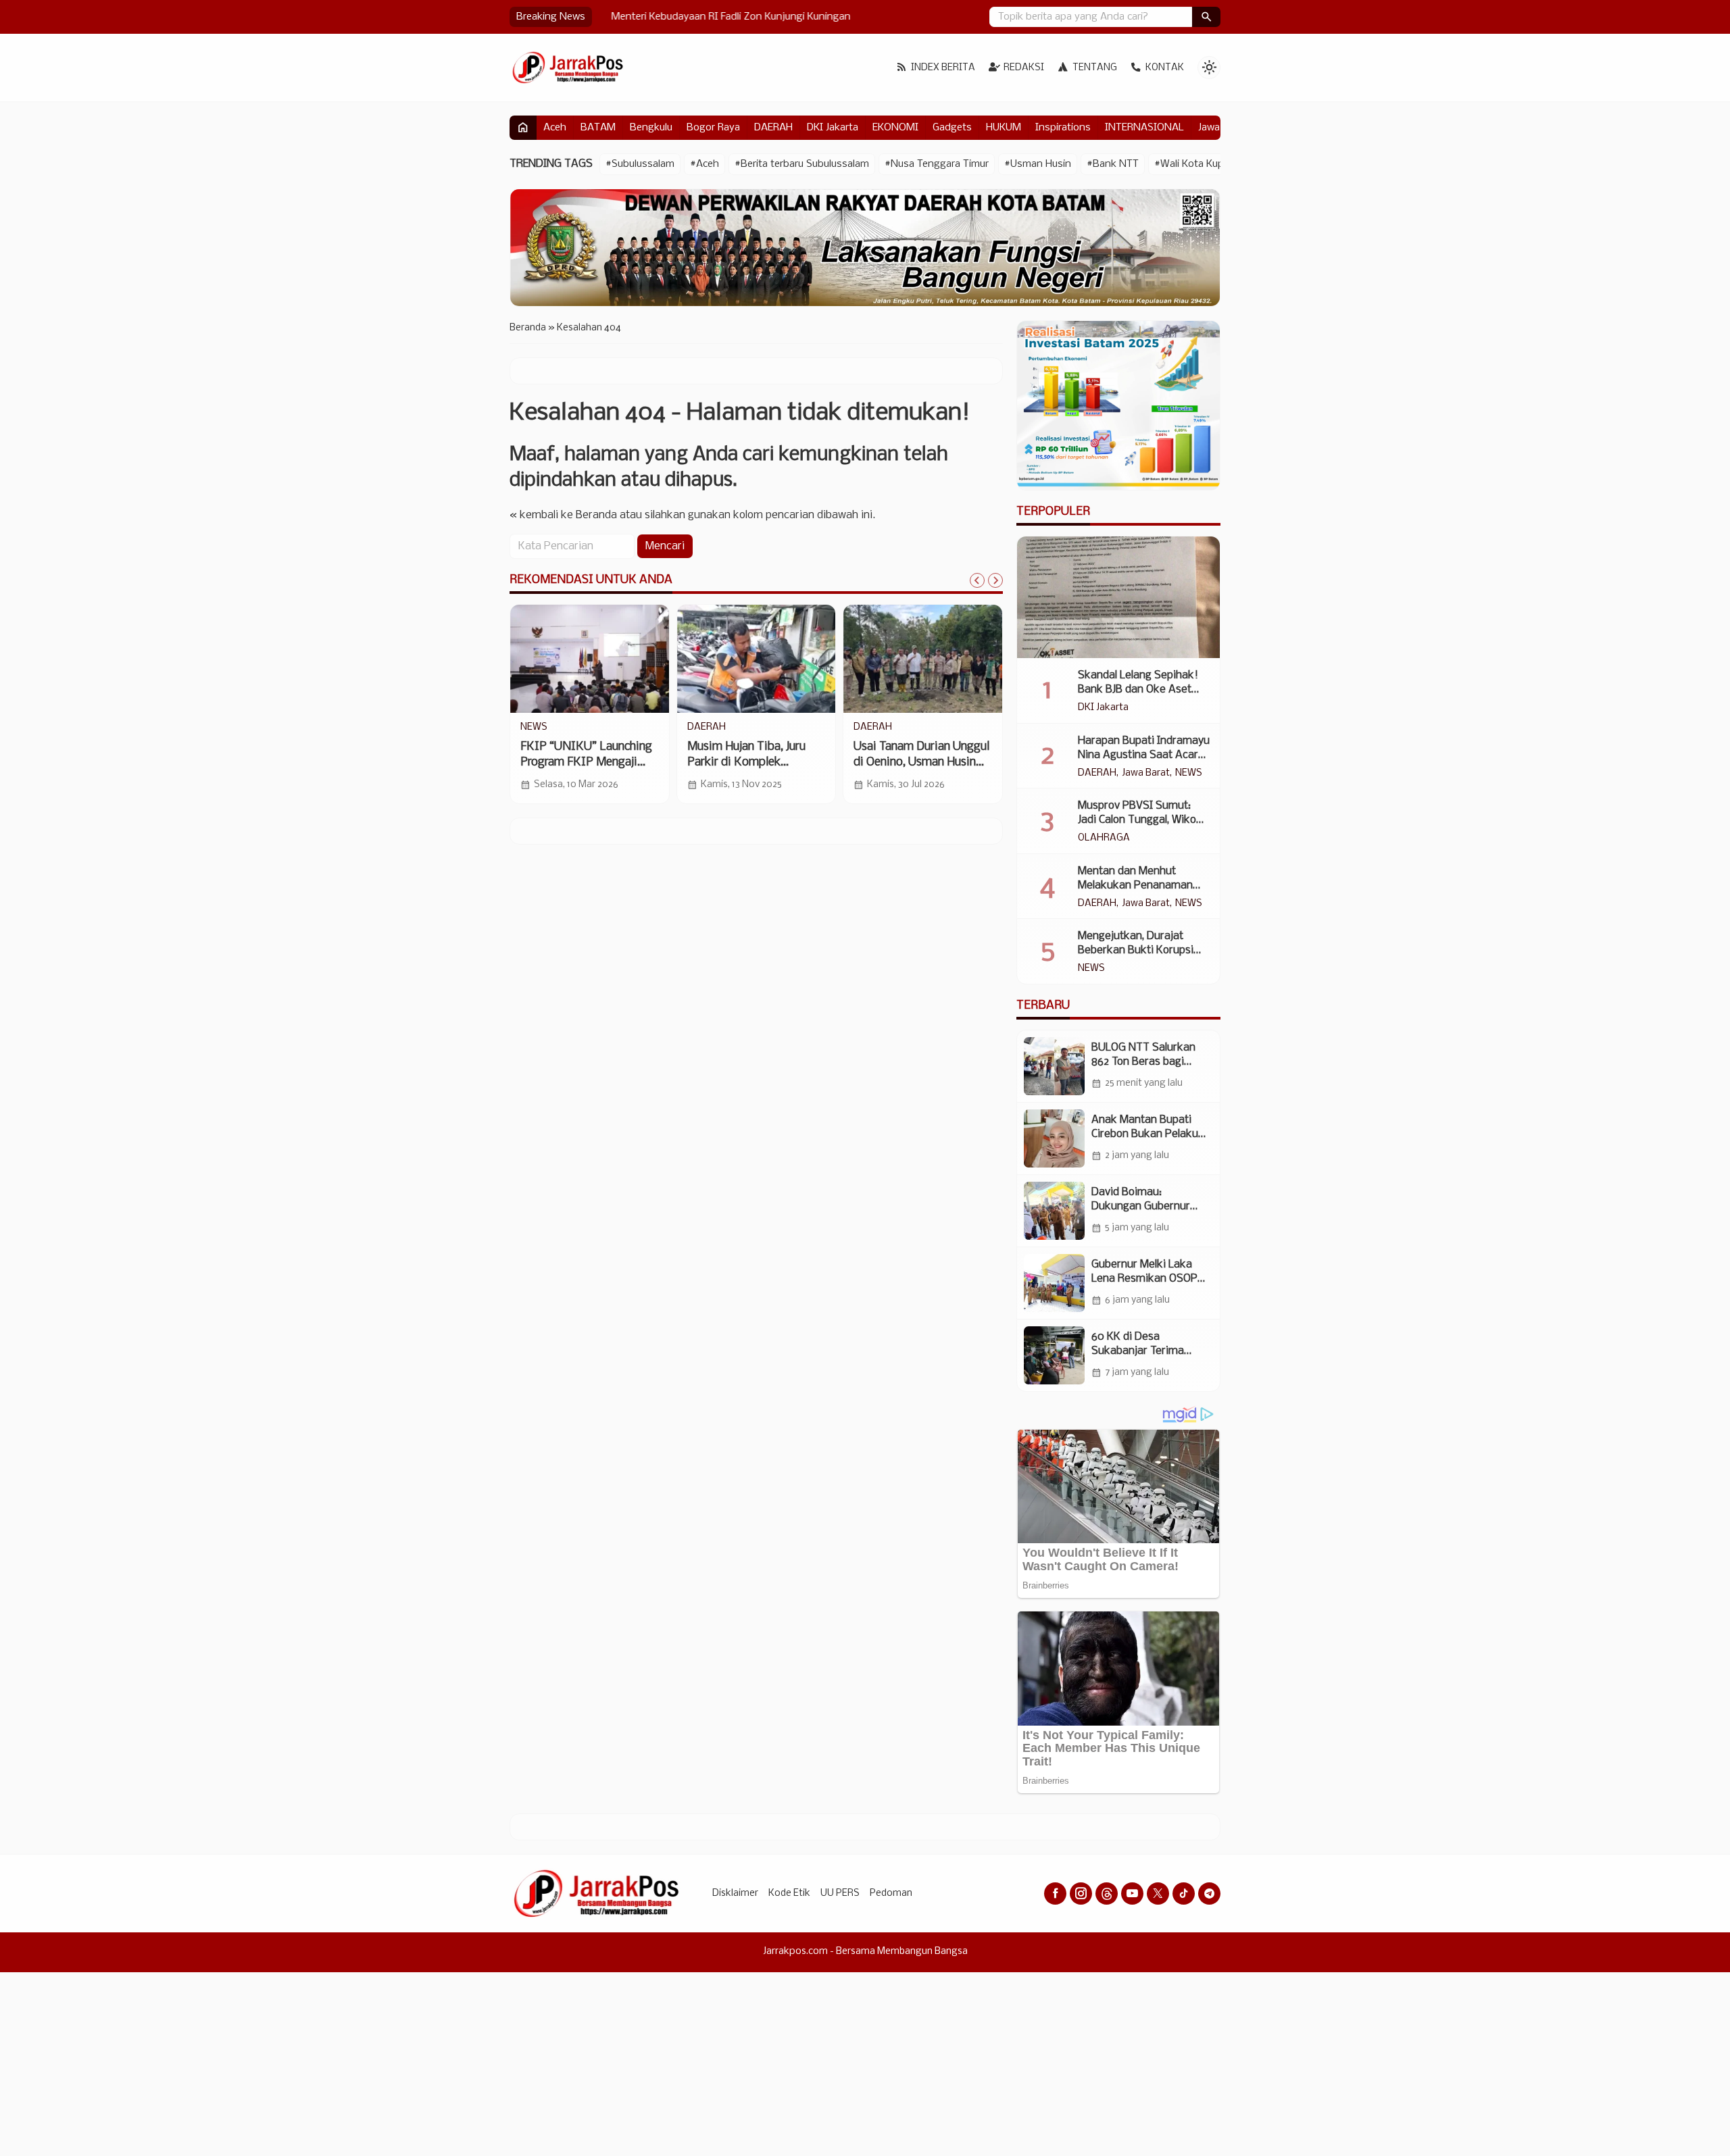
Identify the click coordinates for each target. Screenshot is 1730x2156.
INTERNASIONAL (1144, 128)
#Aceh (705, 164)
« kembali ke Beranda (563, 515)
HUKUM (1004, 128)
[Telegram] (1209, 1894)
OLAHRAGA (1104, 838)
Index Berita (943, 68)
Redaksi (1024, 68)
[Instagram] (1081, 1894)
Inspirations (1063, 128)
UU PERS (840, 1894)
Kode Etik (789, 1894)
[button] (1206, 17)
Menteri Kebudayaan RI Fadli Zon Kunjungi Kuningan (718, 17)
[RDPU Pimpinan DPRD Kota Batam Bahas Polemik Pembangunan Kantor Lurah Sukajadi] (590, 659)
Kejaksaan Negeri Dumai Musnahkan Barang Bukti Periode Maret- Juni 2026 (918, 762)
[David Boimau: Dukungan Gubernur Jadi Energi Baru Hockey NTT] (1054, 1211)
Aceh (555, 128)
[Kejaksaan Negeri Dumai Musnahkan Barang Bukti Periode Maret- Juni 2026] (923, 659)
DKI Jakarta (833, 128)
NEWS (1189, 774)
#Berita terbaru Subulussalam (802, 164)
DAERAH (773, 128)
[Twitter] (1158, 1894)
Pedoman (891, 1894)
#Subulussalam (640, 164)
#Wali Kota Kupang (1198, 164)
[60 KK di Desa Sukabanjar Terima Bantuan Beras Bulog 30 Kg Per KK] (1054, 1355)
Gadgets (952, 128)
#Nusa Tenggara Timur (937, 164)
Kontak (1165, 68)
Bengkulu (651, 128)
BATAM (598, 128)
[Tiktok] (1184, 1894)
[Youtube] (1132, 1894)
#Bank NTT (1113, 164)
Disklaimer (735, 1894)
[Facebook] (1055, 1894)
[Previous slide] (977, 580)
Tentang (1095, 68)
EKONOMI (895, 128)
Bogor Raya (713, 128)
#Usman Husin (1038, 164)
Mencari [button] (665, 546)
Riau (863, 728)
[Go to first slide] (995, 580)
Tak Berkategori (723, 728)
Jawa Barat (1146, 774)
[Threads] (1107, 1894)
